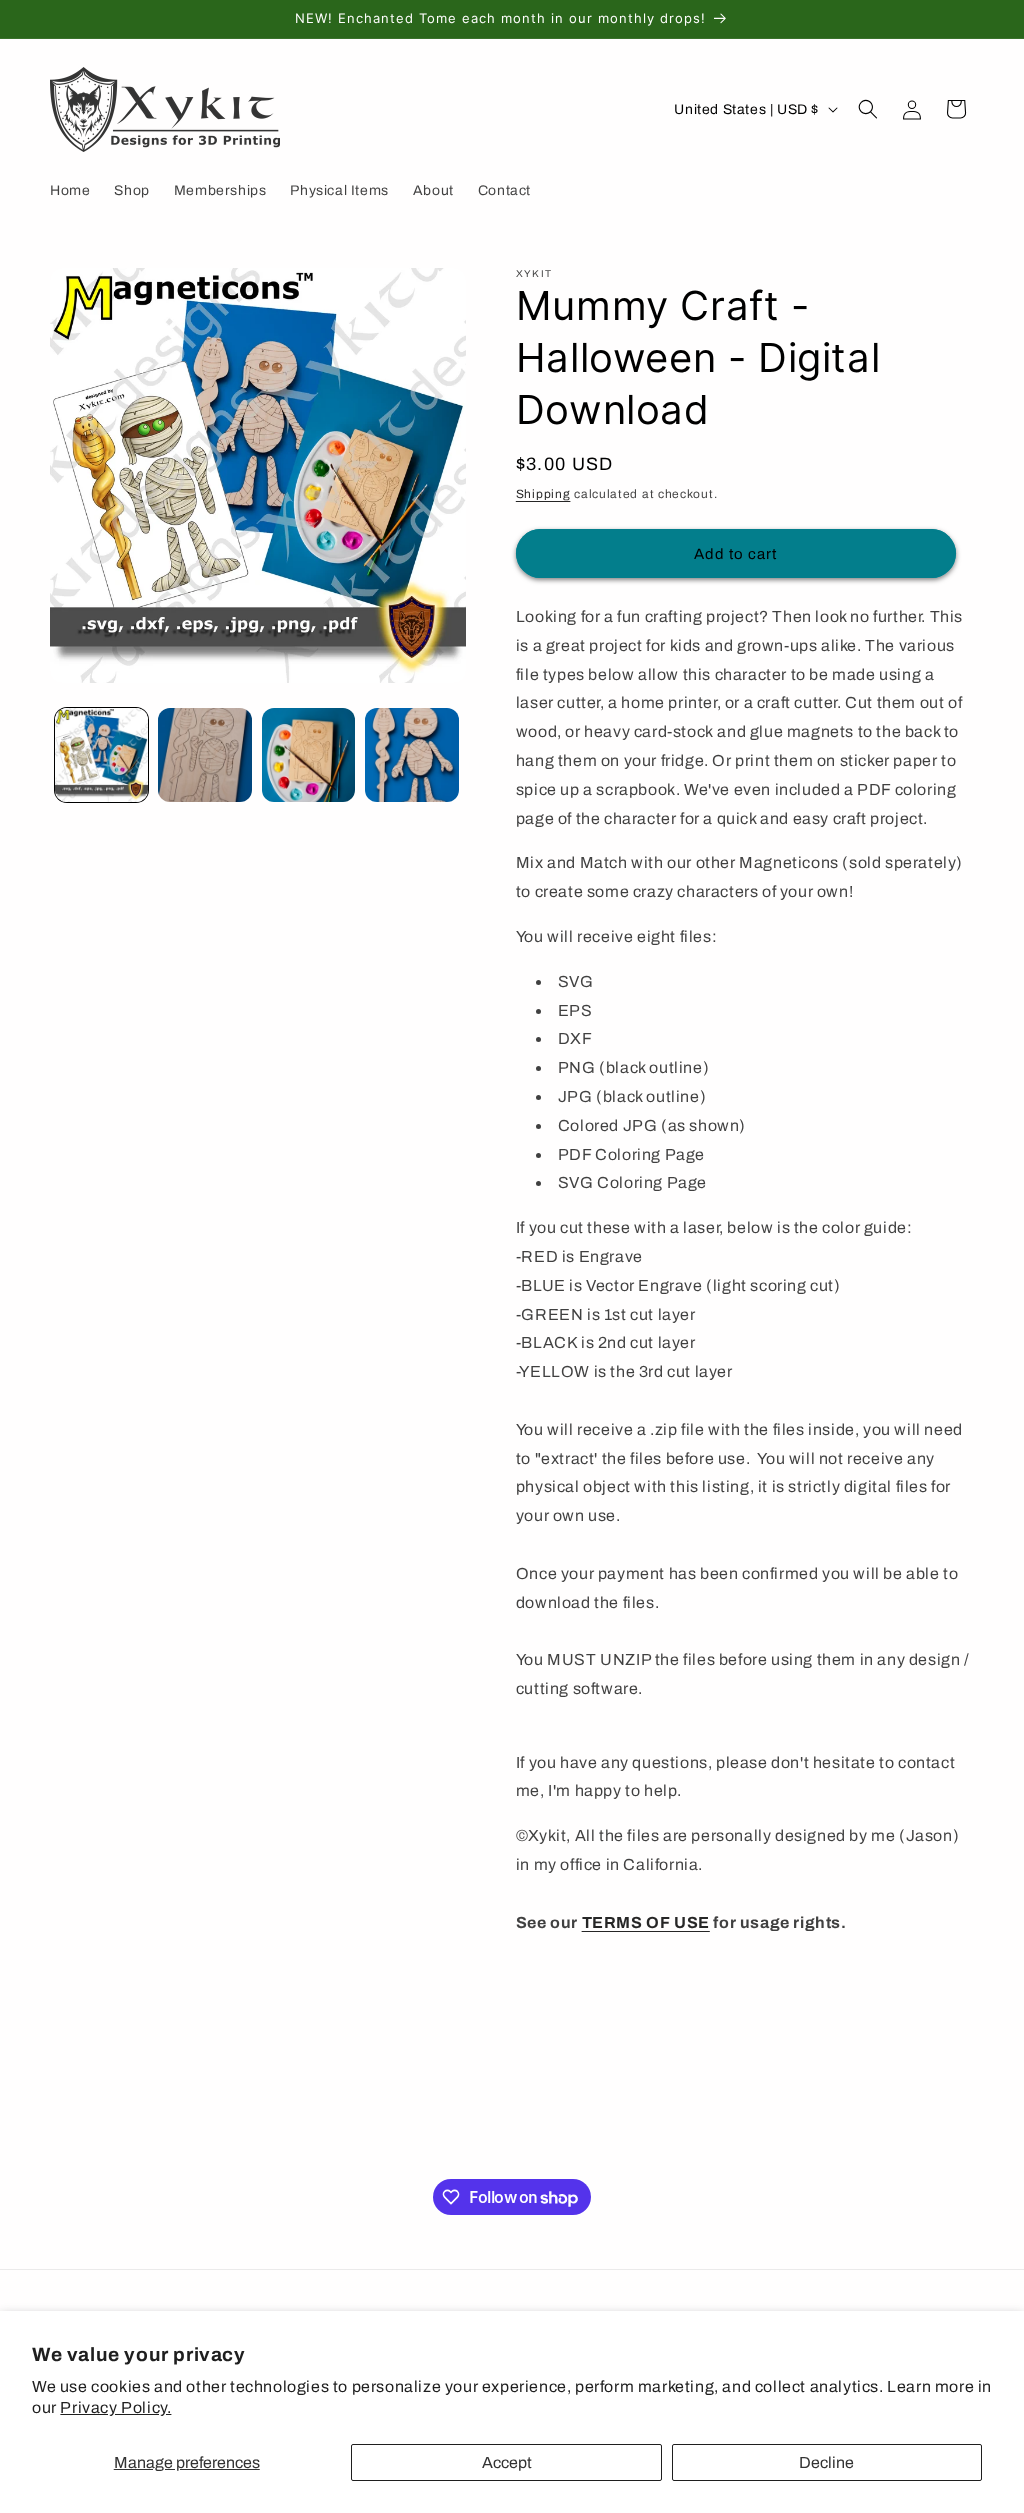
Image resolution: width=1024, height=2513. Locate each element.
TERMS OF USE (646, 1922)
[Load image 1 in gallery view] (101, 754)
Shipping (543, 494)
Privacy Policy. (115, 2407)
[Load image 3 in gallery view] (308, 754)
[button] (868, 109)
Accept (507, 2462)
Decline (826, 2462)
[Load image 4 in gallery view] (411, 754)
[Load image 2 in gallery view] (204, 754)
